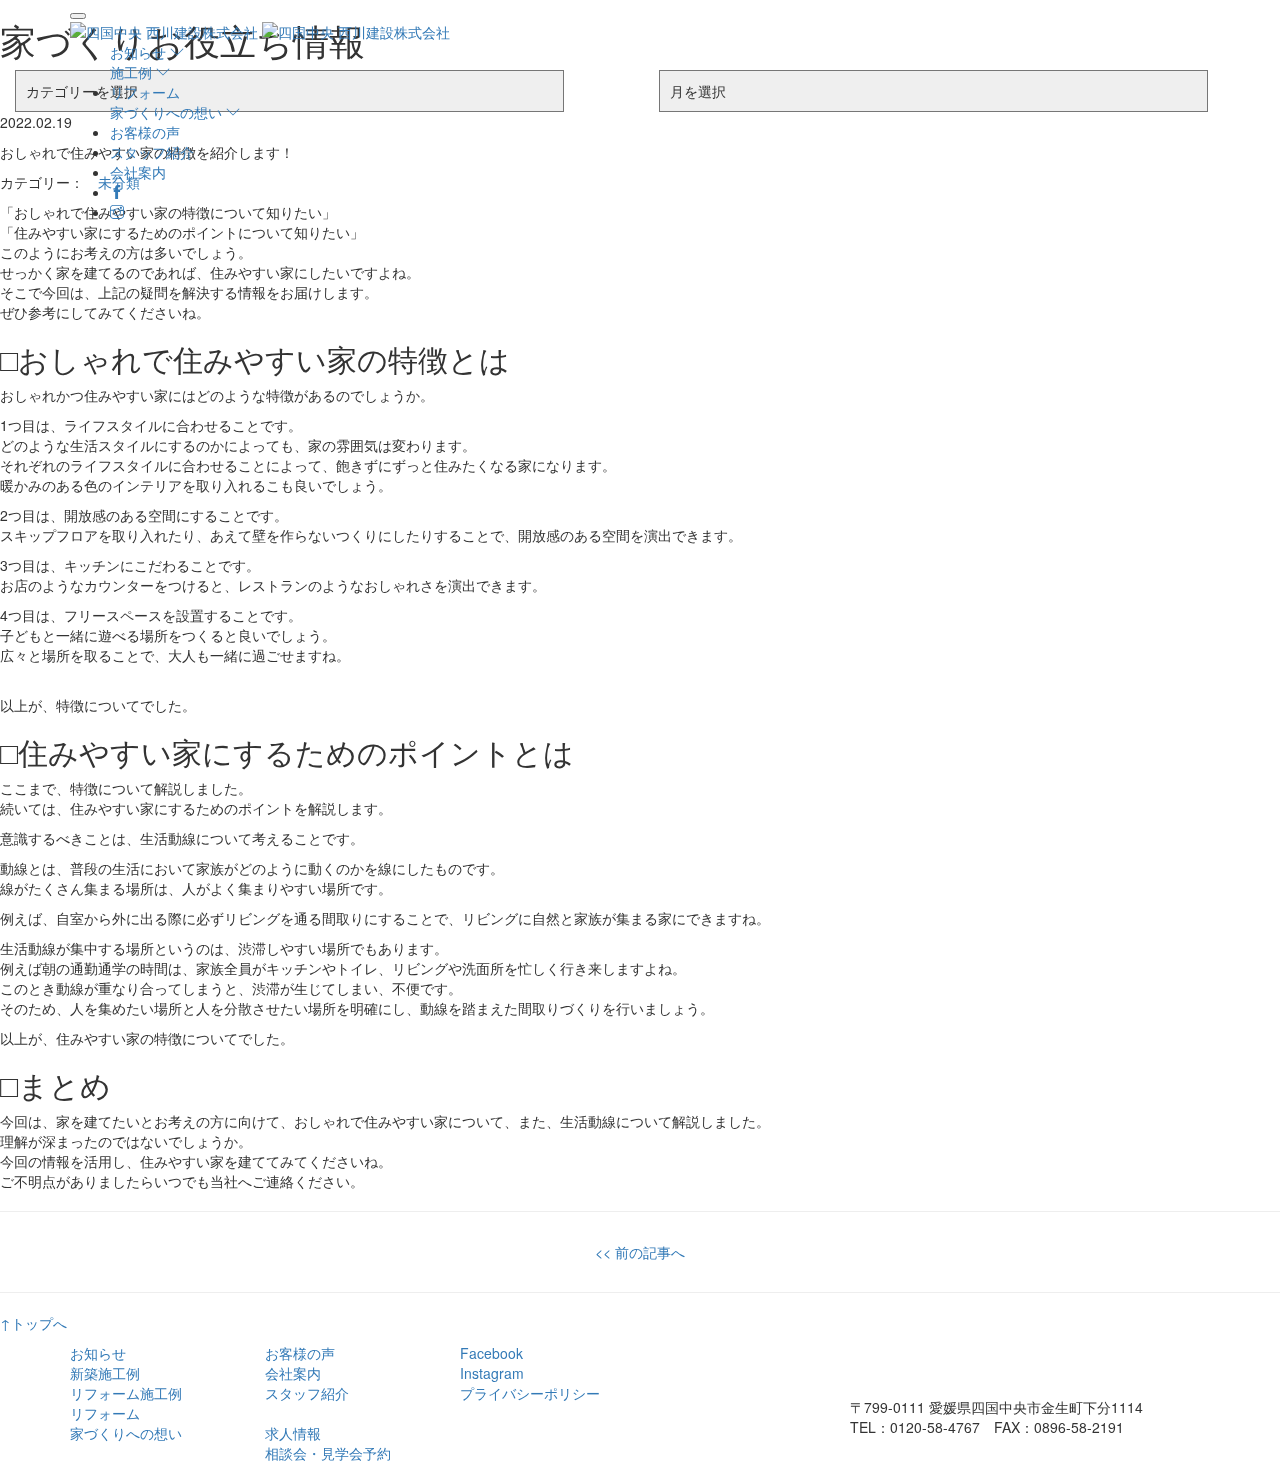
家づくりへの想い (126, 1433)
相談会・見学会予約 (328, 1453)
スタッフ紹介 (152, 152)
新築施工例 (105, 1373)
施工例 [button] (133, 72)
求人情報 (293, 1433)
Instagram (492, 1373)
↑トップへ (33, 1323)
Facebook (491, 1353)
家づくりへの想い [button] (168, 112)
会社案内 (138, 172)
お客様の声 (145, 132)
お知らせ (98, 1353)
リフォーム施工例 (126, 1393)
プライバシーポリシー (530, 1393)
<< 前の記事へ (640, 1252)
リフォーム (145, 92)
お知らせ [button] (140, 52)
